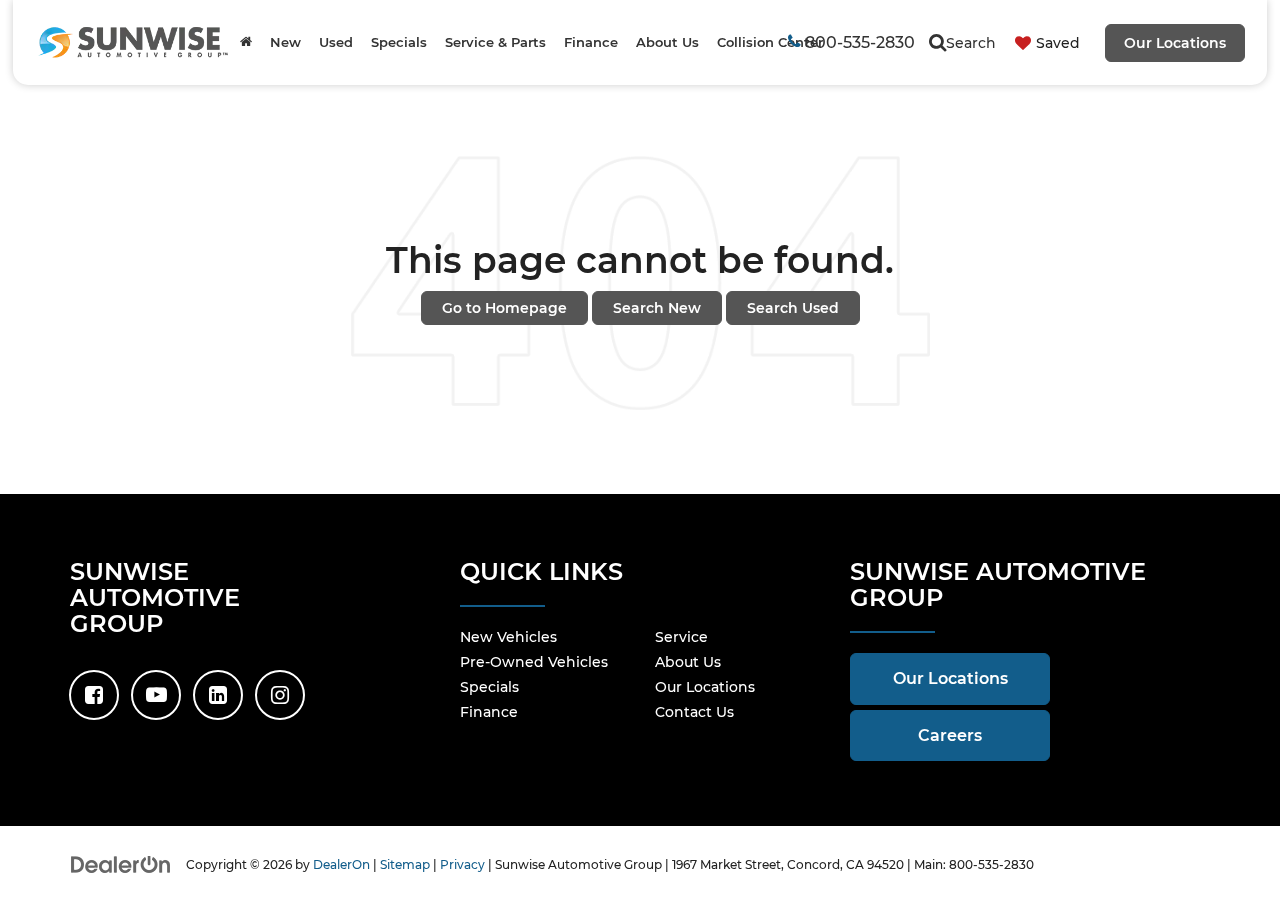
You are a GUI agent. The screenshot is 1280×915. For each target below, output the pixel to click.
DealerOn (341, 864)
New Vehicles (508, 637)
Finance (489, 712)
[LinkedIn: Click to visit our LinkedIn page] (218, 695)
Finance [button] (591, 42)
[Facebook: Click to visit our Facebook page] (94, 695)
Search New (657, 308)
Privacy (462, 864)
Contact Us (694, 712)
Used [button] (336, 42)
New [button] (285, 42)
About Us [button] (667, 42)
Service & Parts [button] (495, 42)
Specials (489, 687)
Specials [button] (399, 42)
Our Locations (1175, 43)
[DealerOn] (121, 864)
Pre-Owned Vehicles (534, 662)
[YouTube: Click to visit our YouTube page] (156, 695)
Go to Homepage (504, 308)
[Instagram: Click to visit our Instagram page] (280, 695)
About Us (688, 662)
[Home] (246, 42)
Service (681, 637)
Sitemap (405, 864)
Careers (950, 735)
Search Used (793, 308)
